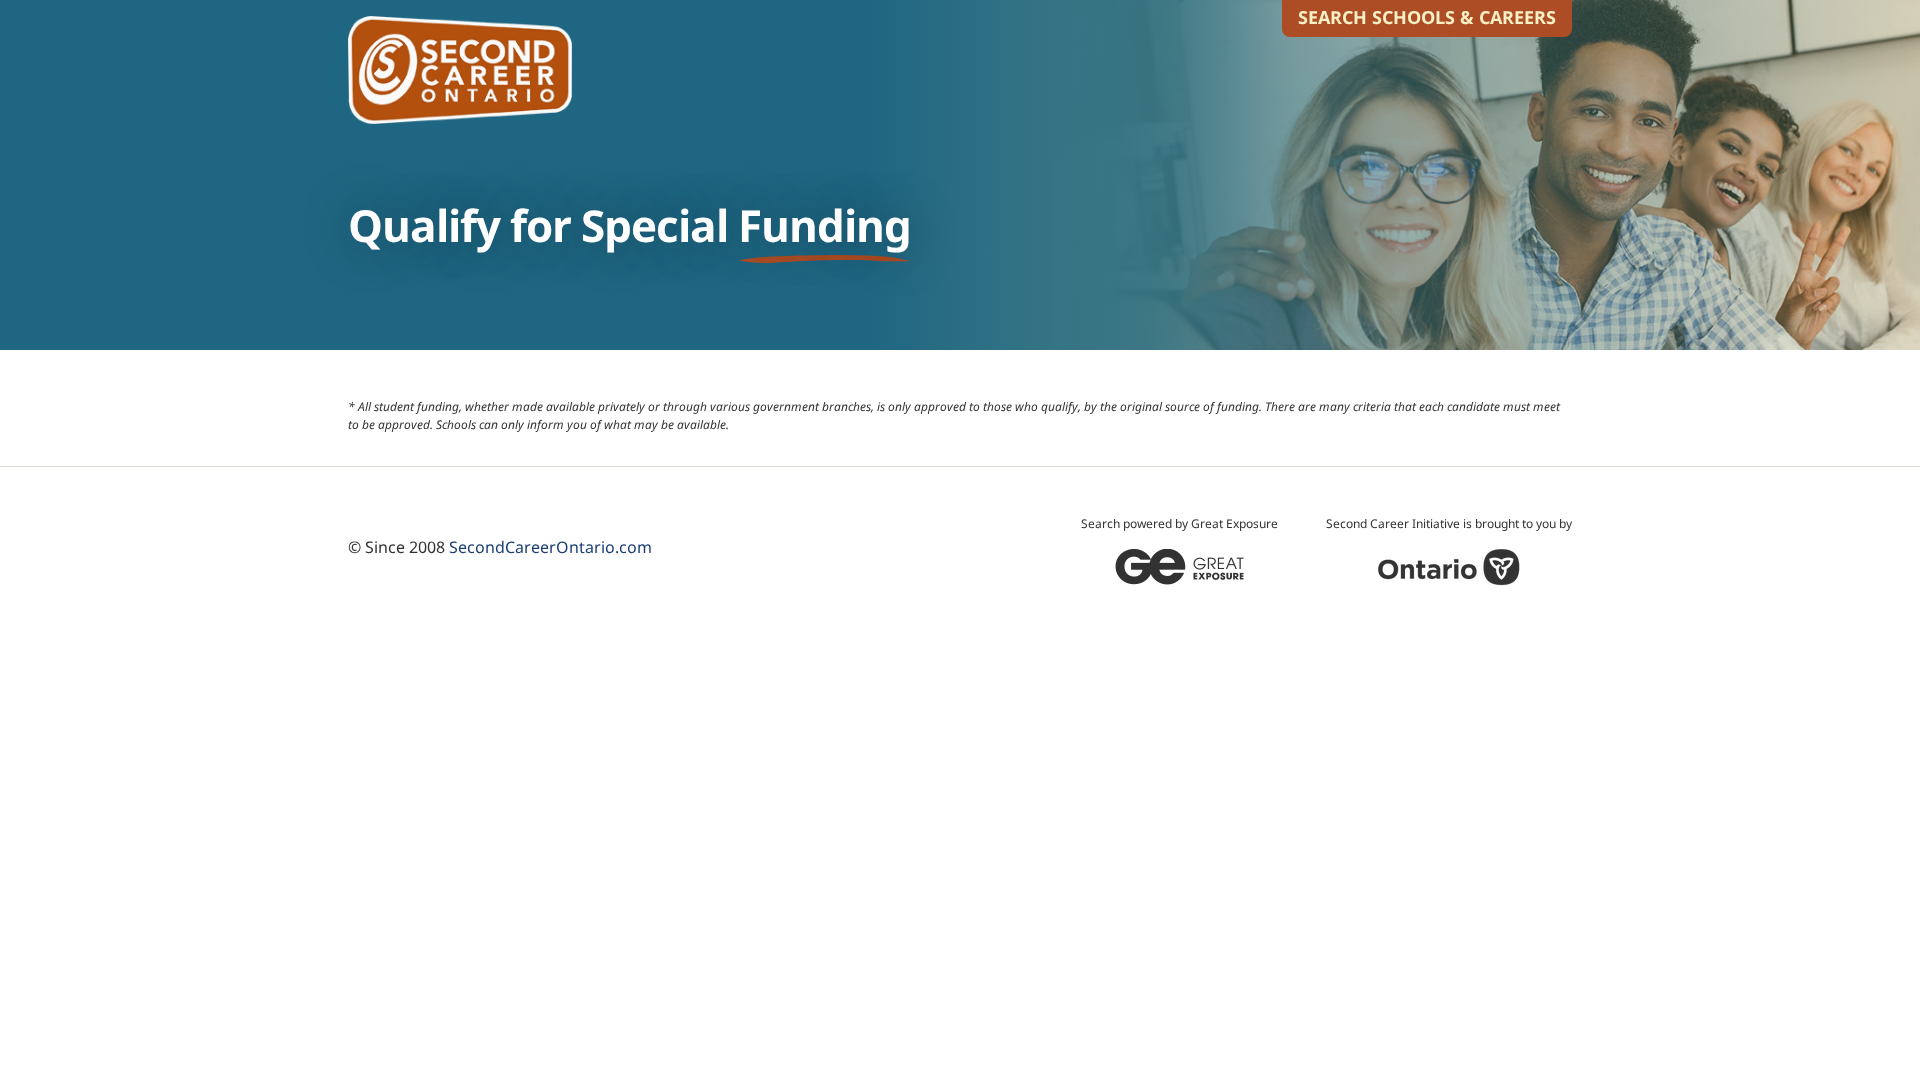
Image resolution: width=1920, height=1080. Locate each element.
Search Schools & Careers (1427, 17)
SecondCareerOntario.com (550, 547)
